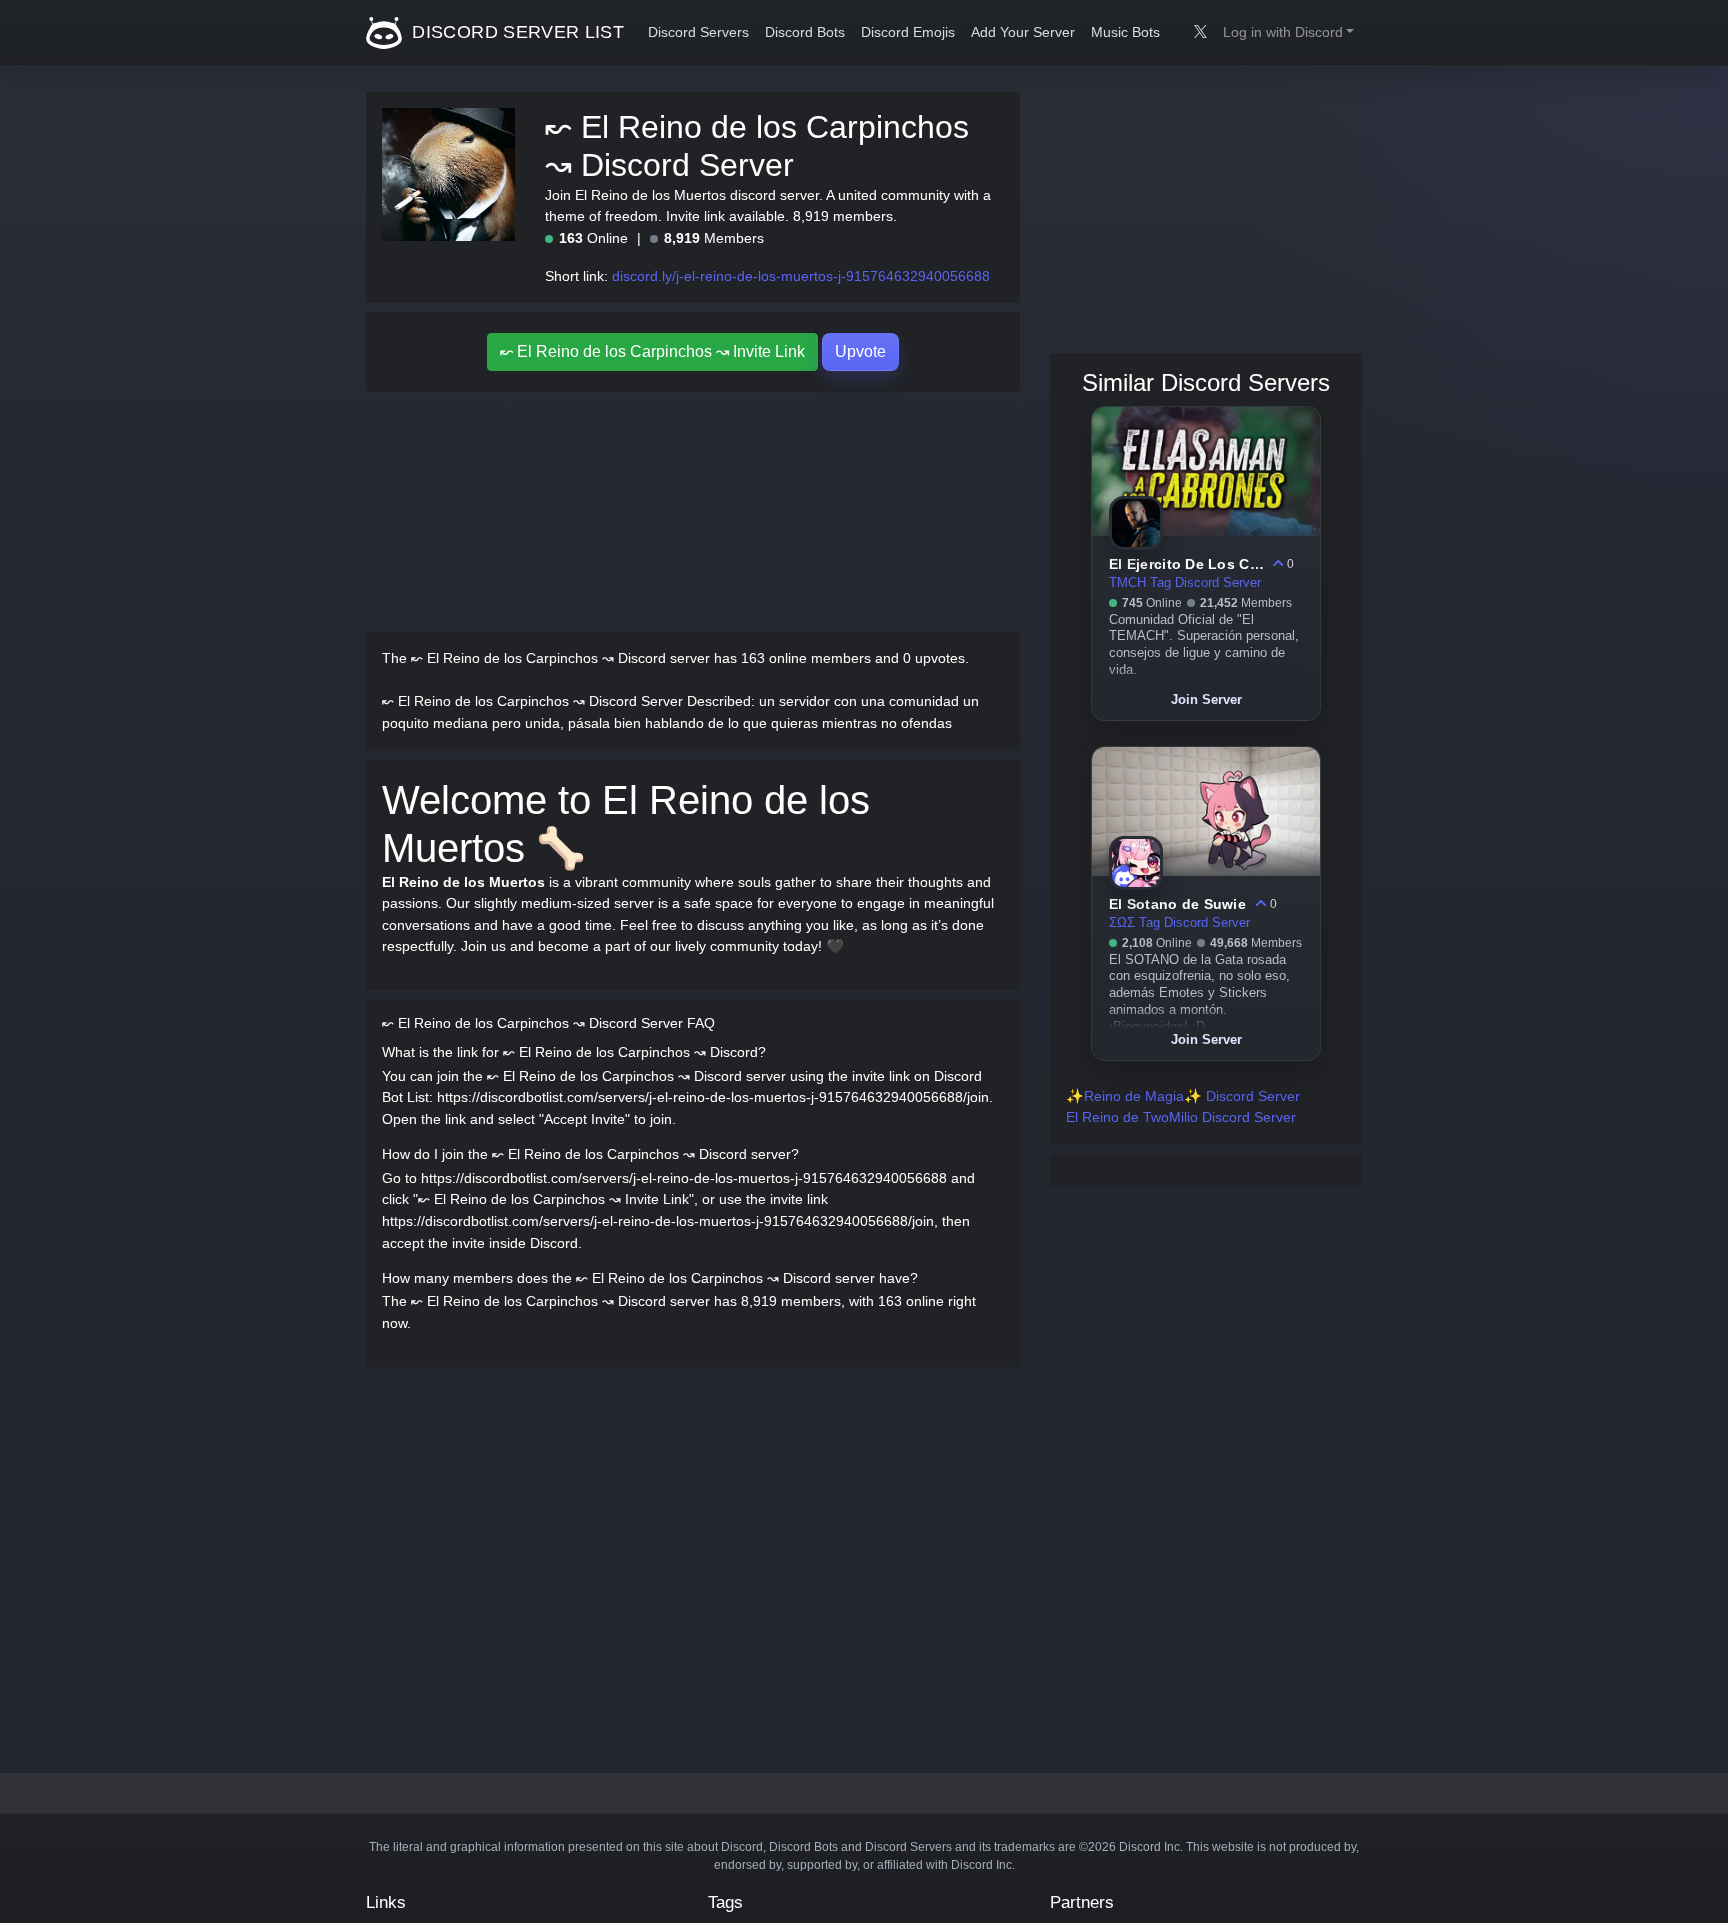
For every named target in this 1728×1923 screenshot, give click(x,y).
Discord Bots (805, 32)
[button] (1288, 33)
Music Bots (1125, 32)
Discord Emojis (908, 32)
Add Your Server (1023, 32)
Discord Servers (698, 32)
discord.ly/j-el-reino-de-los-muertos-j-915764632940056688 (801, 276)
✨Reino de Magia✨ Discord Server (1183, 1096)
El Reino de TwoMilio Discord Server (1181, 1117)
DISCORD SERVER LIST (515, 32)
